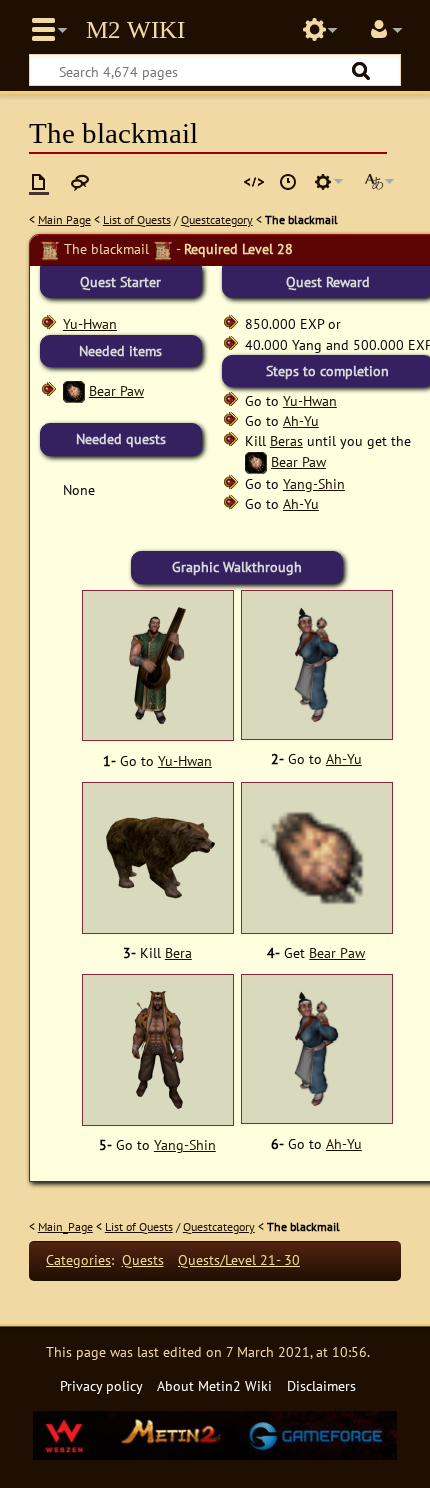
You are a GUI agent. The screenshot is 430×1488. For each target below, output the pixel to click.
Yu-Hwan (90, 323)
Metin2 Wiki (135, 30)
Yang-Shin (314, 483)
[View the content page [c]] (39, 182)
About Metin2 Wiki (214, 1385)
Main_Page (65, 1226)
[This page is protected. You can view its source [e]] (254, 182)
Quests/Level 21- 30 (239, 1259)
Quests (143, 1259)
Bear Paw (116, 390)
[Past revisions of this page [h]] (288, 182)
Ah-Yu (301, 420)
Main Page (64, 219)
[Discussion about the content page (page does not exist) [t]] (80, 182)
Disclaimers (321, 1385)
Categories (78, 1259)
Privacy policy (101, 1385)
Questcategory (217, 219)
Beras (286, 440)
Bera (178, 953)
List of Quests (137, 219)
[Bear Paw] (74, 390)
